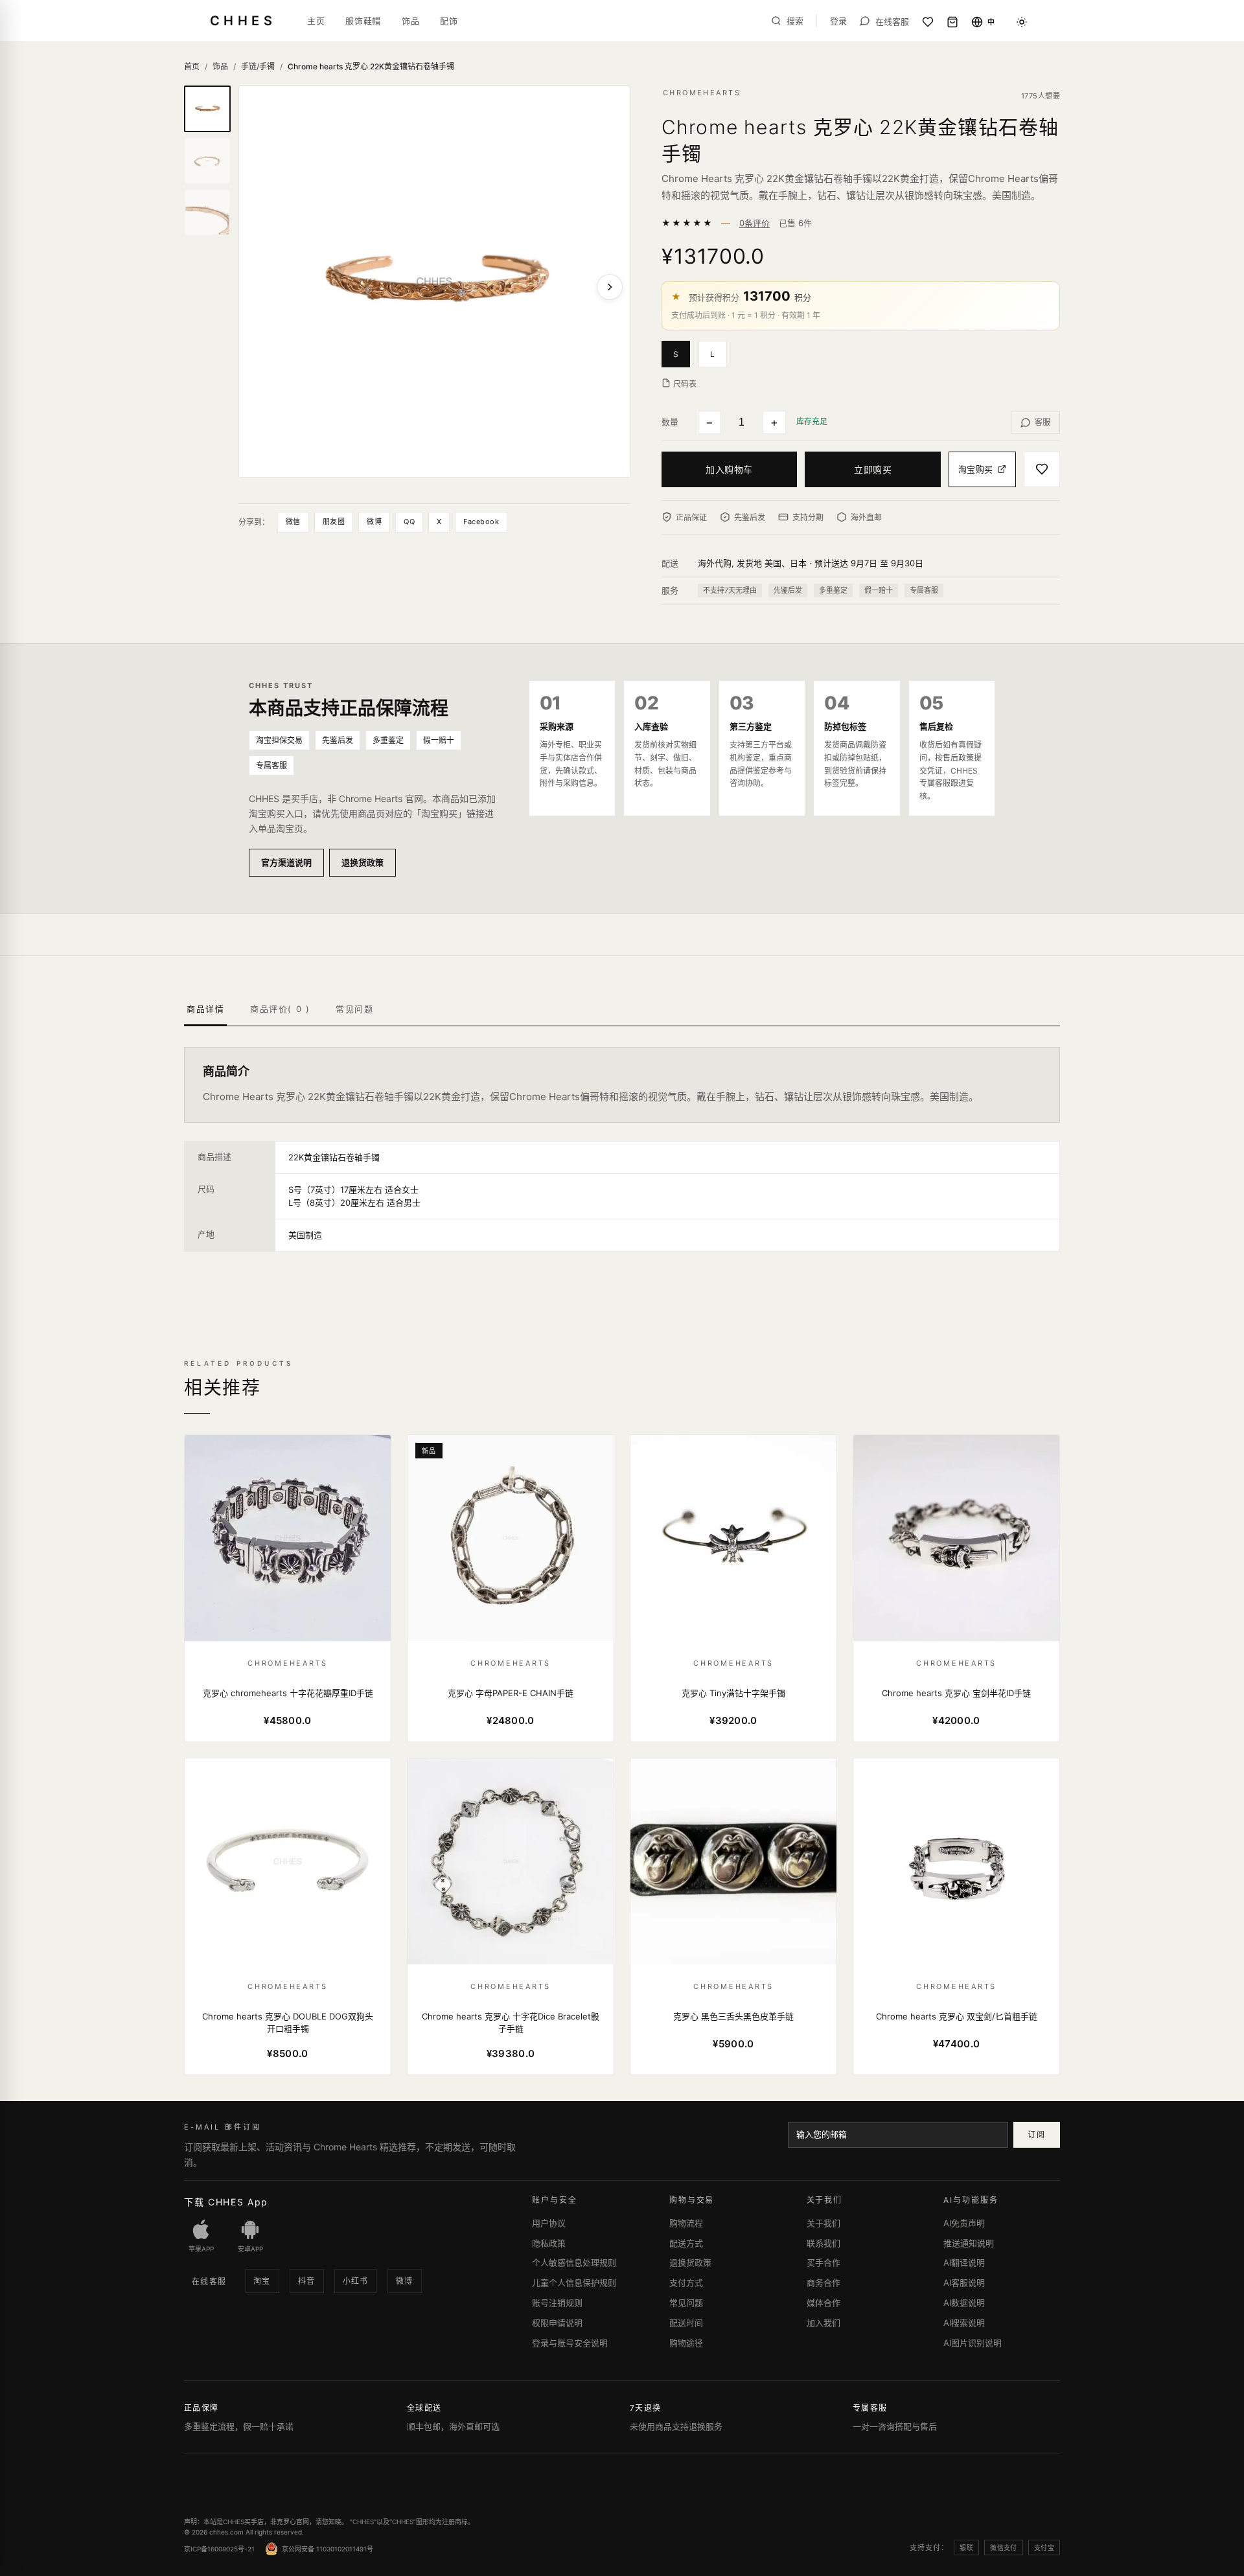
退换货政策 (363, 862)
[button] (680, 353)
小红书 (356, 2281)
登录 (838, 21)
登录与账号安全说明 (570, 2343)
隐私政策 (549, 2243)
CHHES (243, 21)
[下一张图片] (610, 287)
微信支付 (1004, 2547)
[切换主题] (1022, 22)
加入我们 (824, 2323)
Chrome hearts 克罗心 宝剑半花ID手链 (956, 1693)
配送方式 (686, 2243)
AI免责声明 (964, 2223)
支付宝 (1044, 2547)
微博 (374, 522)
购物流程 (686, 2223)
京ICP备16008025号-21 (219, 2549)
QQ (409, 522)
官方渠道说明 (286, 862)
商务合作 (824, 2283)
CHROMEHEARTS (702, 93)
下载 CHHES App (226, 2202)
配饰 (449, 21)
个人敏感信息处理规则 (574, 2262)
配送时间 (686, 2323)
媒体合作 (824, 2303)
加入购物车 (729, 469)
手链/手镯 (258, 66)
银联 (966, 2547)
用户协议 (549, 2223)
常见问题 (686, 2303)
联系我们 (824, 2243)
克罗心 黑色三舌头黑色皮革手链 (733, 2016)
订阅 (1036, 2134)
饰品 (410, 21)
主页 (316, 21)
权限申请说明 (557, 2323)
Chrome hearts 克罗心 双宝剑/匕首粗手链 (957, 2016)
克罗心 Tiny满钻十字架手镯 (733, 1693)
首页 (192, 66)
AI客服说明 (964, 2283)
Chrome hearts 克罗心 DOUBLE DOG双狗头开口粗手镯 (288, 2023)
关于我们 (824, 2223)
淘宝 (262, 2281)
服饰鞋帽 (363, 21)
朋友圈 (334, 522)
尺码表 (685, 384)
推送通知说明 (969, 2243)
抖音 (307, 2281)
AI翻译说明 (964, 2262)
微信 (293, 522)
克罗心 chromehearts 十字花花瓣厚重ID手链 (288, 1693)
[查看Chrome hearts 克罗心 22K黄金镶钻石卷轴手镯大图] (434, 282)
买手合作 (824, 2262)
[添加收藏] (1042, 469)
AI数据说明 (964, 2303)
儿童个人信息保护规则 (574, 2283)
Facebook (481, 522)
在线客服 (209, 2282)
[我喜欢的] (928, 22)
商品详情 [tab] (205, 1009)
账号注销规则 (557, 2303)
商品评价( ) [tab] (280, 1009)
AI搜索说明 (964, 2323)
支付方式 (686, 2283)
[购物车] (952, 22)
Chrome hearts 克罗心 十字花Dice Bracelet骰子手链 (511, 2023)
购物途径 (686, 2343)
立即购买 (873, 469)
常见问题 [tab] (354, 1009)
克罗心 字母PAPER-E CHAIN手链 (511, 1693)
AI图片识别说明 (973, 2343)
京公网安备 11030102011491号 (328, 2549)
